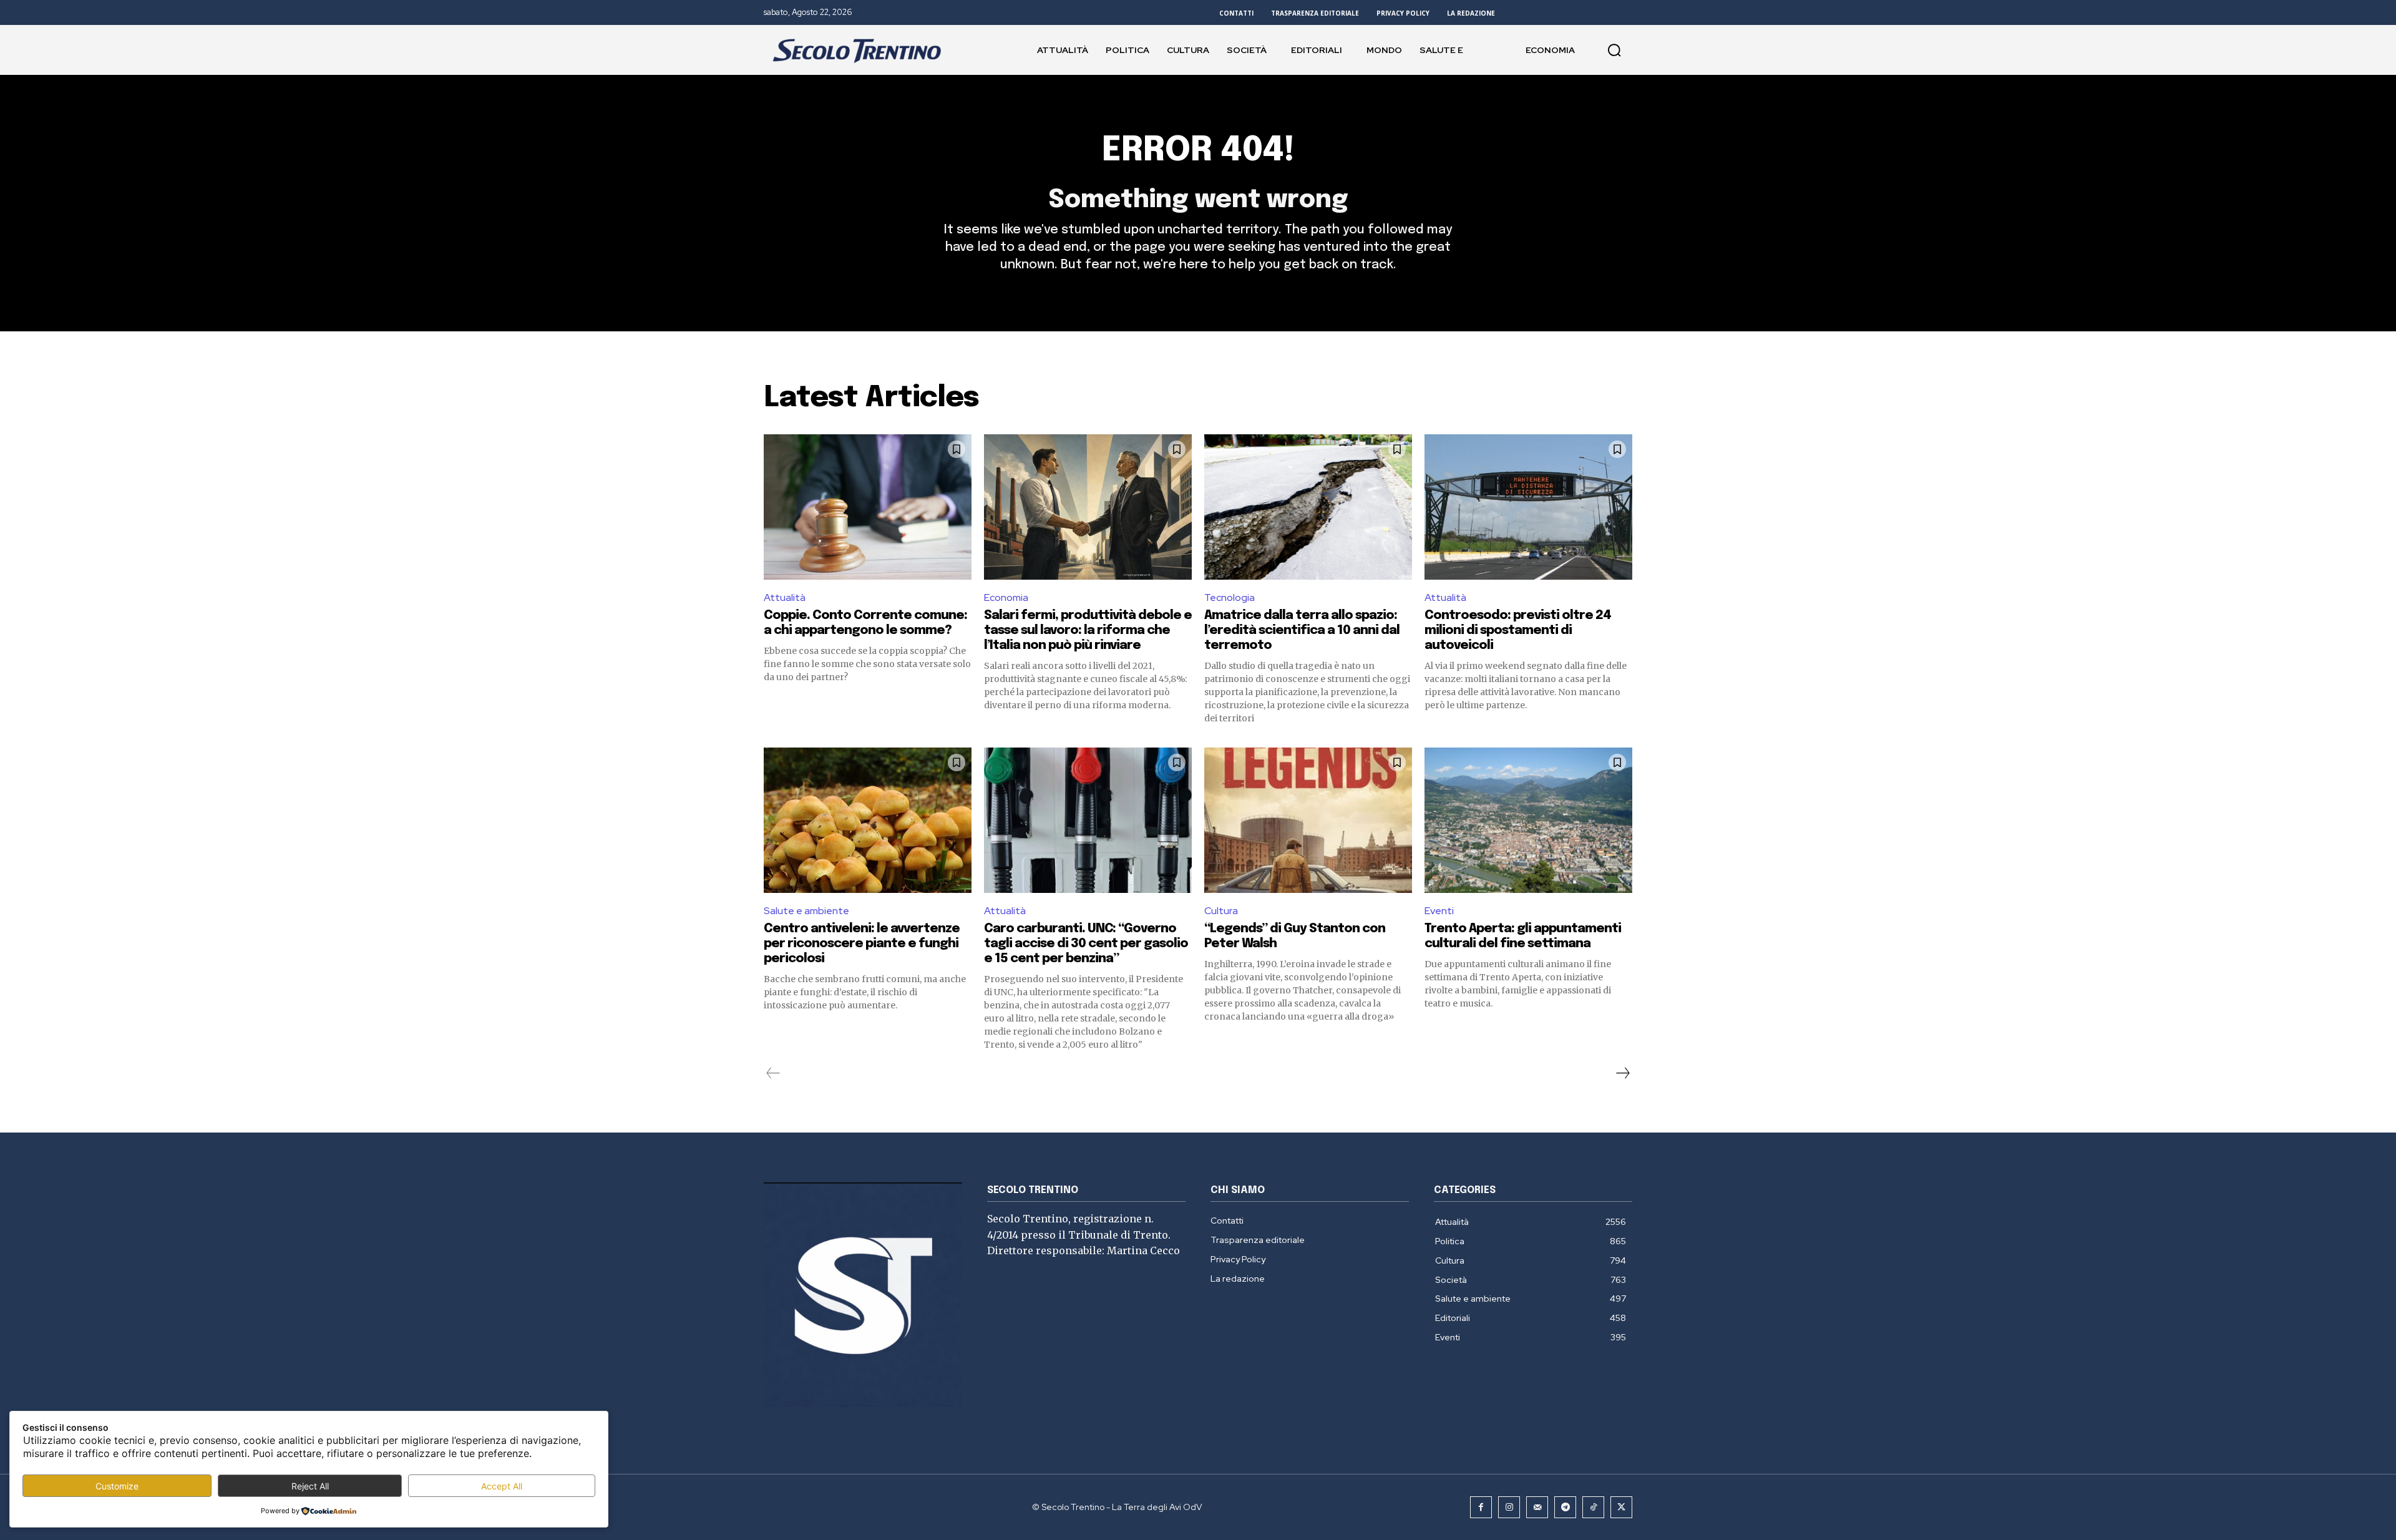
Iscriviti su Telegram (1198, 178)
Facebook (1208, 208)
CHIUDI (1899, 78)
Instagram (1247, 208)
